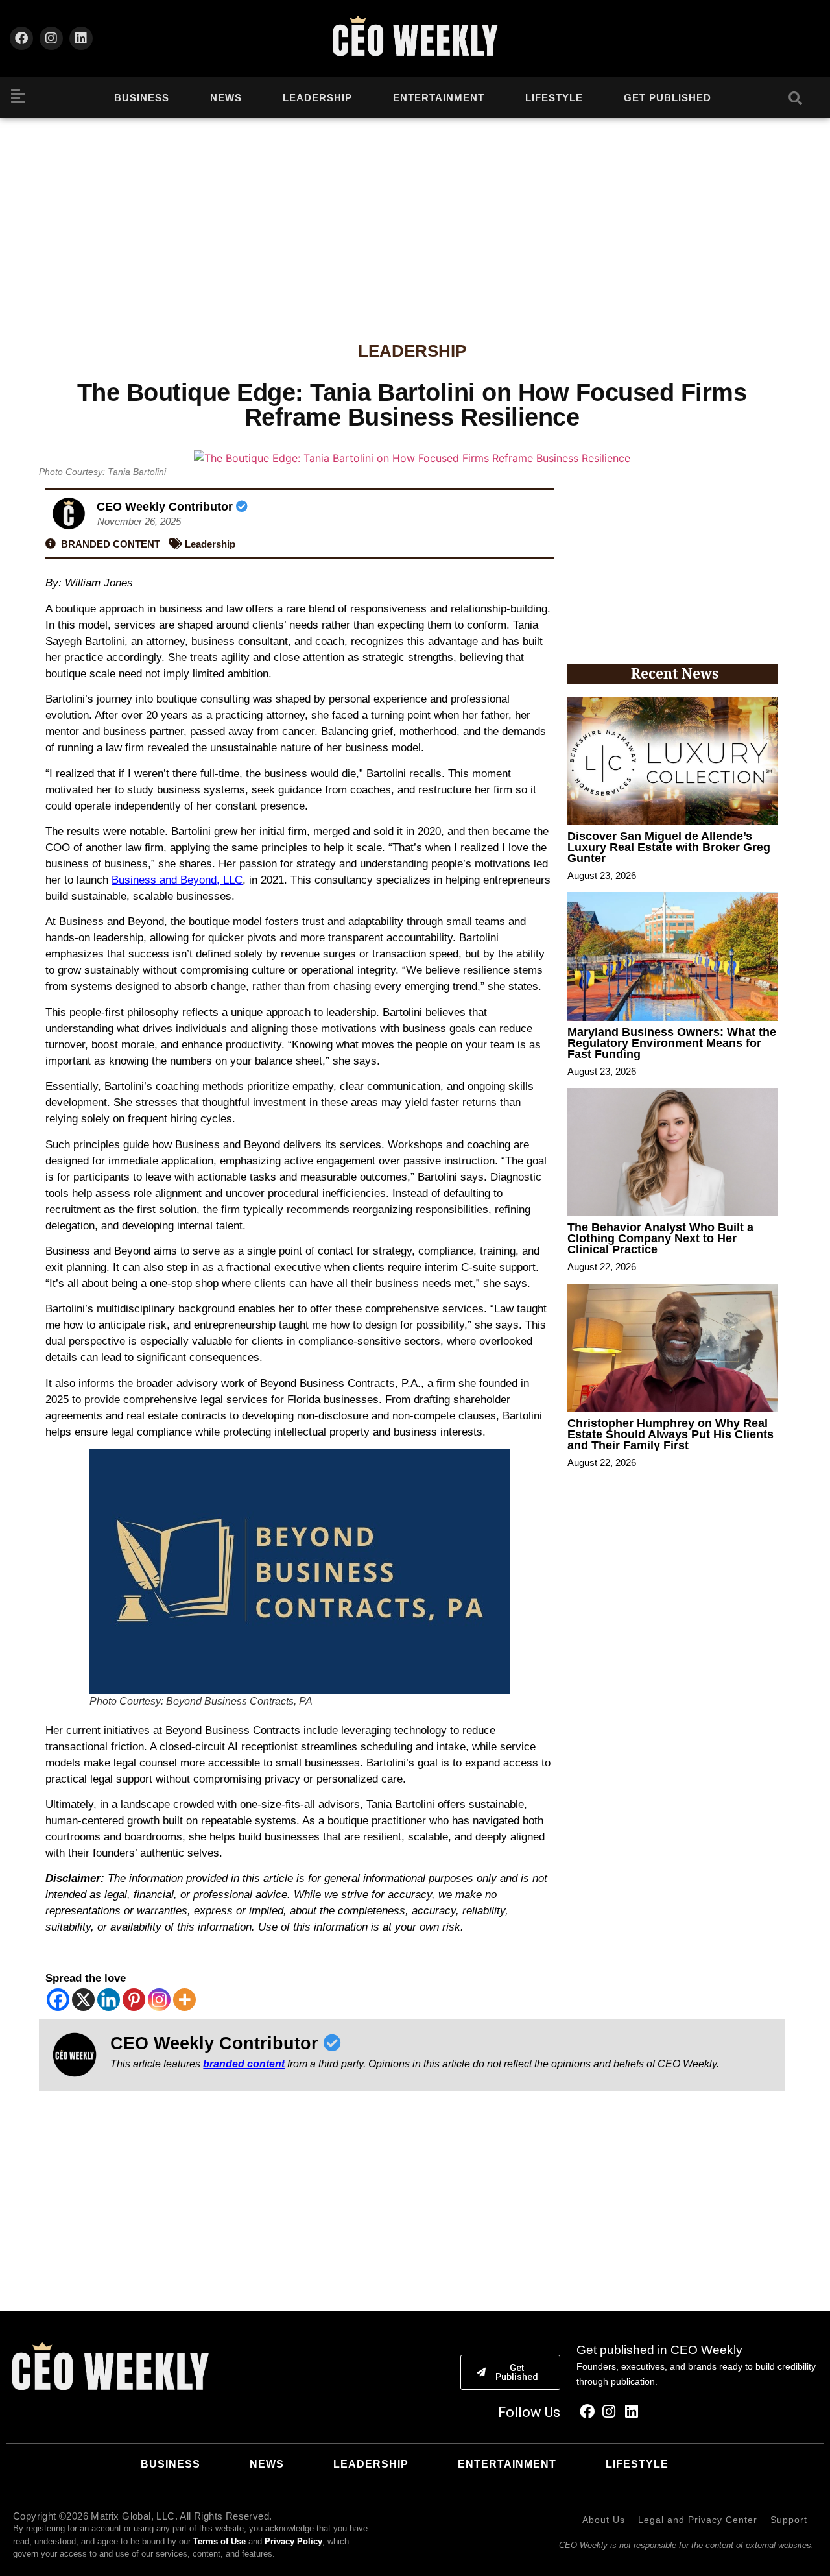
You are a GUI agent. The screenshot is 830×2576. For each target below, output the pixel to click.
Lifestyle (554, 98)
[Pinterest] (134, 2000)
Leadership (317, 98)
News (226, 98)
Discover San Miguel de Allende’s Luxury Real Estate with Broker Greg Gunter (669, 847)
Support (789, 2520)
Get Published (668, 98)
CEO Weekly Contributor (166, 507)
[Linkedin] (81, 38)
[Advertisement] (415, 215)
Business (142, 98)
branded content (244, 2064)
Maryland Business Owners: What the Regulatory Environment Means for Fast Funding (672, 1043)
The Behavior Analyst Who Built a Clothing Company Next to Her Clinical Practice (660, 1238)
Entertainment (439, 98)
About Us (604, 2520)
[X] (83, 2000)
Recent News (675, 673)
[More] (184, 2000)
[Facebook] (21, 38)
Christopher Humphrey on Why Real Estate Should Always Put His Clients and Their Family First (670, 1434)
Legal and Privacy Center (698, 2520)
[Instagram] (51, 38)
